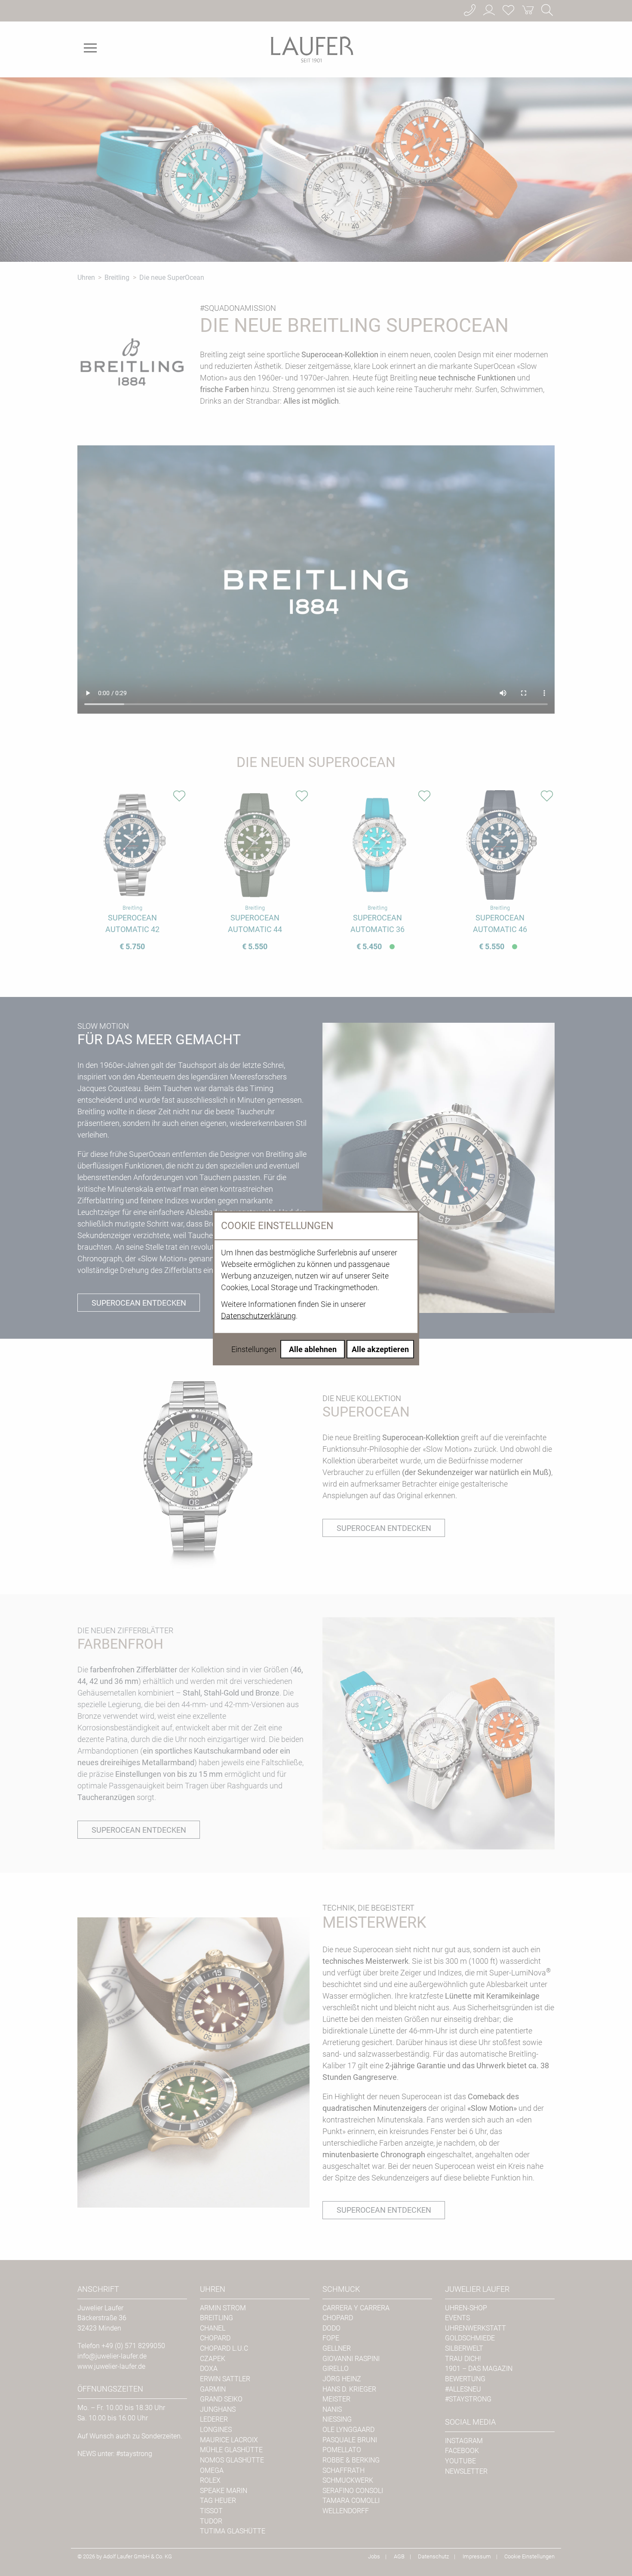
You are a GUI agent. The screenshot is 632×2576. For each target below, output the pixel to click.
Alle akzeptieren (380, 1349)
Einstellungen (254, 1349)
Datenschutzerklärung (258, 1315)
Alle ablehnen (313, 1349)
